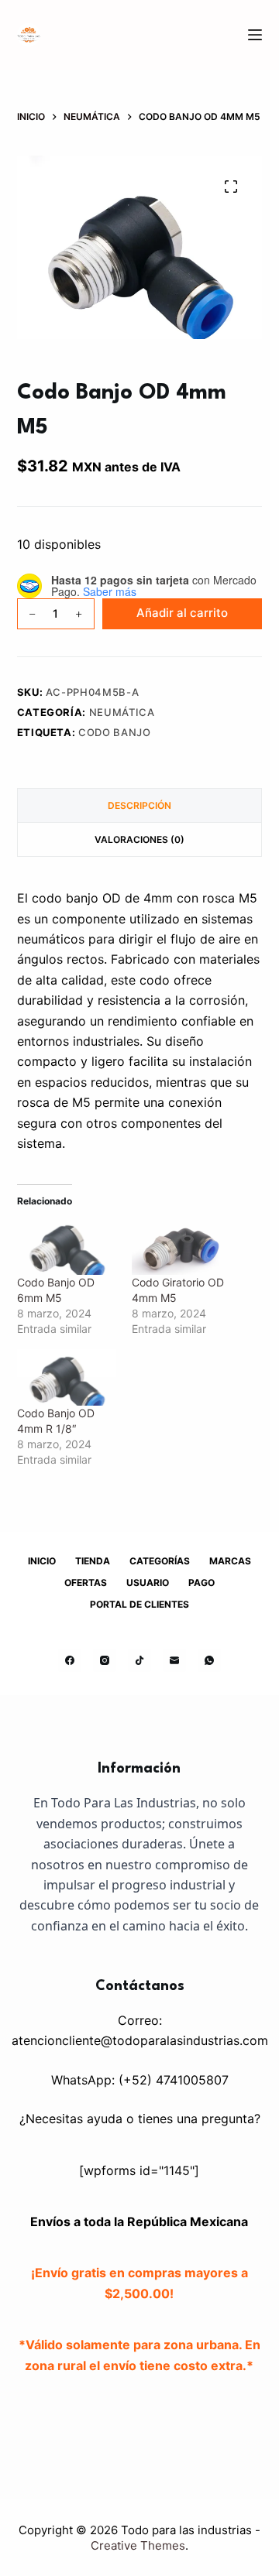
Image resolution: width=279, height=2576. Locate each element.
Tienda (93, 1561)
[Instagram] (105, 1660)
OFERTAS (86, 1583)
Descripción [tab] (139, 805)
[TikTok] (139, 1660)
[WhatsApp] (209, 1660)
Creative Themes (138, 2545)
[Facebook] (70, 1660)
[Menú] (255, 35)
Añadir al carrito (182, 613)
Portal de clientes (139, 1604)
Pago (201, 1583)
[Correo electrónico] (174, 1660)
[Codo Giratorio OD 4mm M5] (181, 1246)
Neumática (122, 712)
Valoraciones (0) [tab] (139, 839)
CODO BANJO (115, 732)
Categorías (160, 1561)
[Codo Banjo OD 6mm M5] (67, 1246)
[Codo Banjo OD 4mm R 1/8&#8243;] (67, 1377)
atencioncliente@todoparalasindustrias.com (140, 2040)
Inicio (42, 1561)
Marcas (230, 1561)
